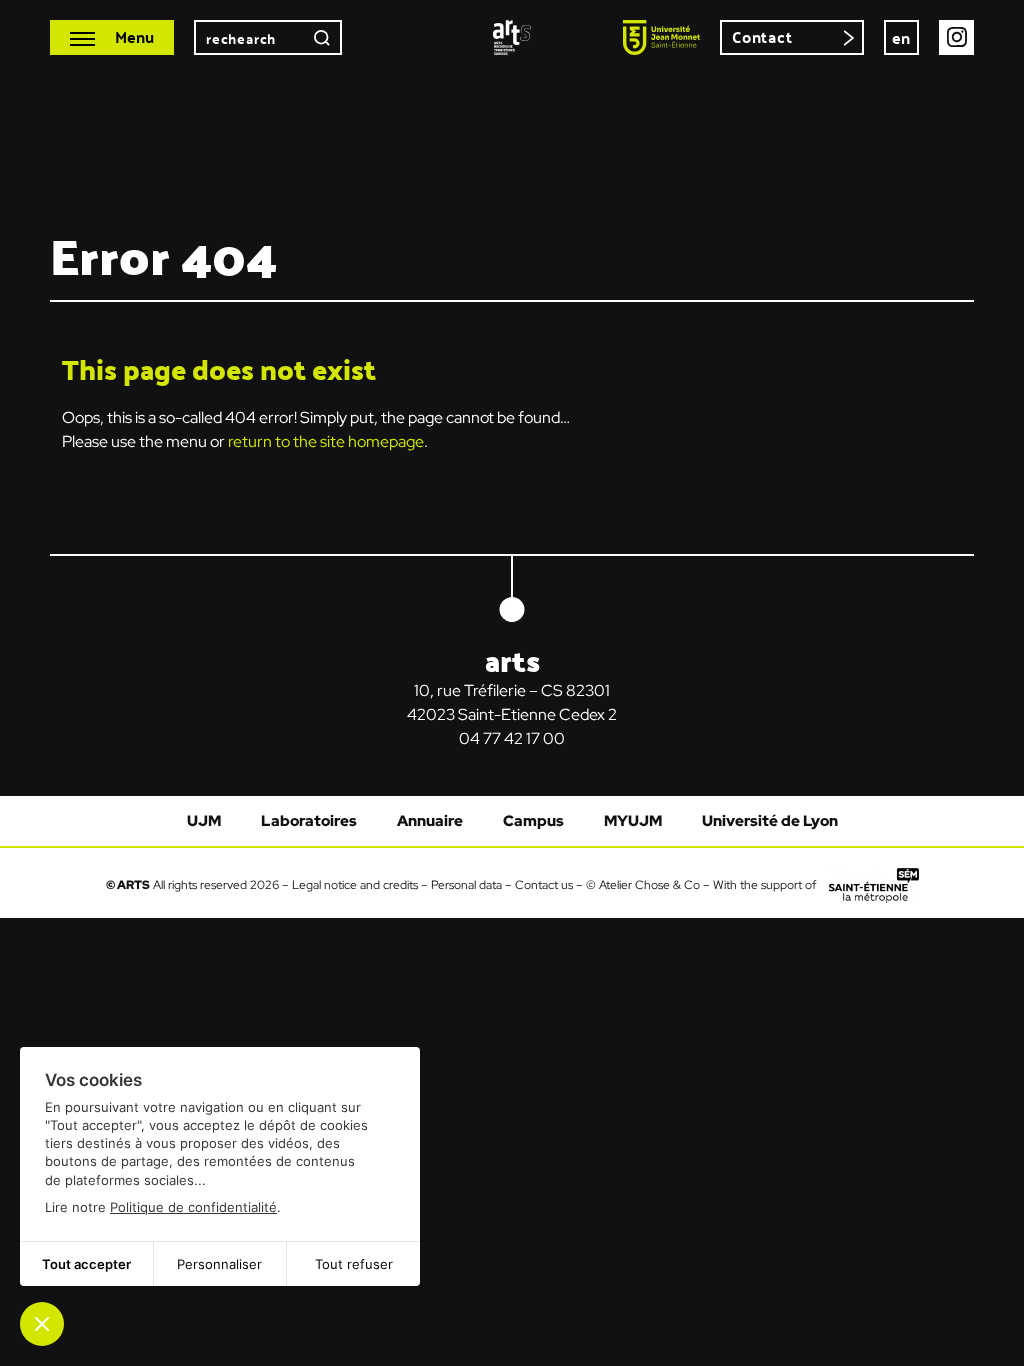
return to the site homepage (326, 441)
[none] (901, 37)
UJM (204, 821)
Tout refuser (354, 1264)
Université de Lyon (770, 821)
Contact (762, 36)
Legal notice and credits (355, 884)
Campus (533, 821)
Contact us (544, 884)
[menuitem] (901, 37)
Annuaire (430, 821)
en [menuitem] (902, 37)
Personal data (466, 884)
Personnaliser (219, 1264)
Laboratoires (309, 821)
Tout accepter (86, 1264)
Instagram (956, 37)
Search (322, 37)
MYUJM (633, 821)
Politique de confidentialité (193, 1207)
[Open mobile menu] (112, 37)
